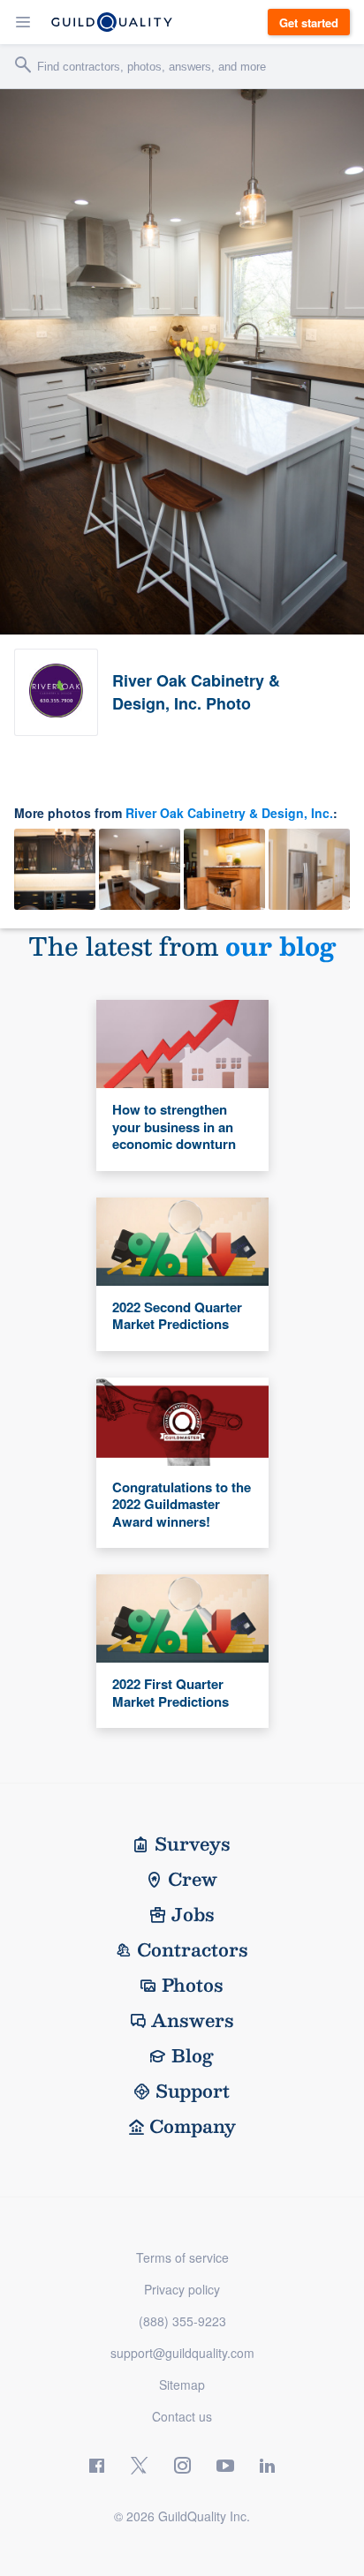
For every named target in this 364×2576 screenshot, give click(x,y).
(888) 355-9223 (182, 2321)
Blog (193, 2055)
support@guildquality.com (182, 2353)
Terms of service (182, 2257)
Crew (193, 1879)
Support (193, 2091)
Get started (309, 23)
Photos (193, 1985)
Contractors (193, 1949)
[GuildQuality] (112, 22)
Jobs (193, 1914)
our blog (281, 946)
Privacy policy (182, 2289)
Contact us (182, 2416)
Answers (193, 2020)
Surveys (193, 1844)
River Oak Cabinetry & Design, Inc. (229, 813)
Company (193, 2126)
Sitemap (182, 2384)
